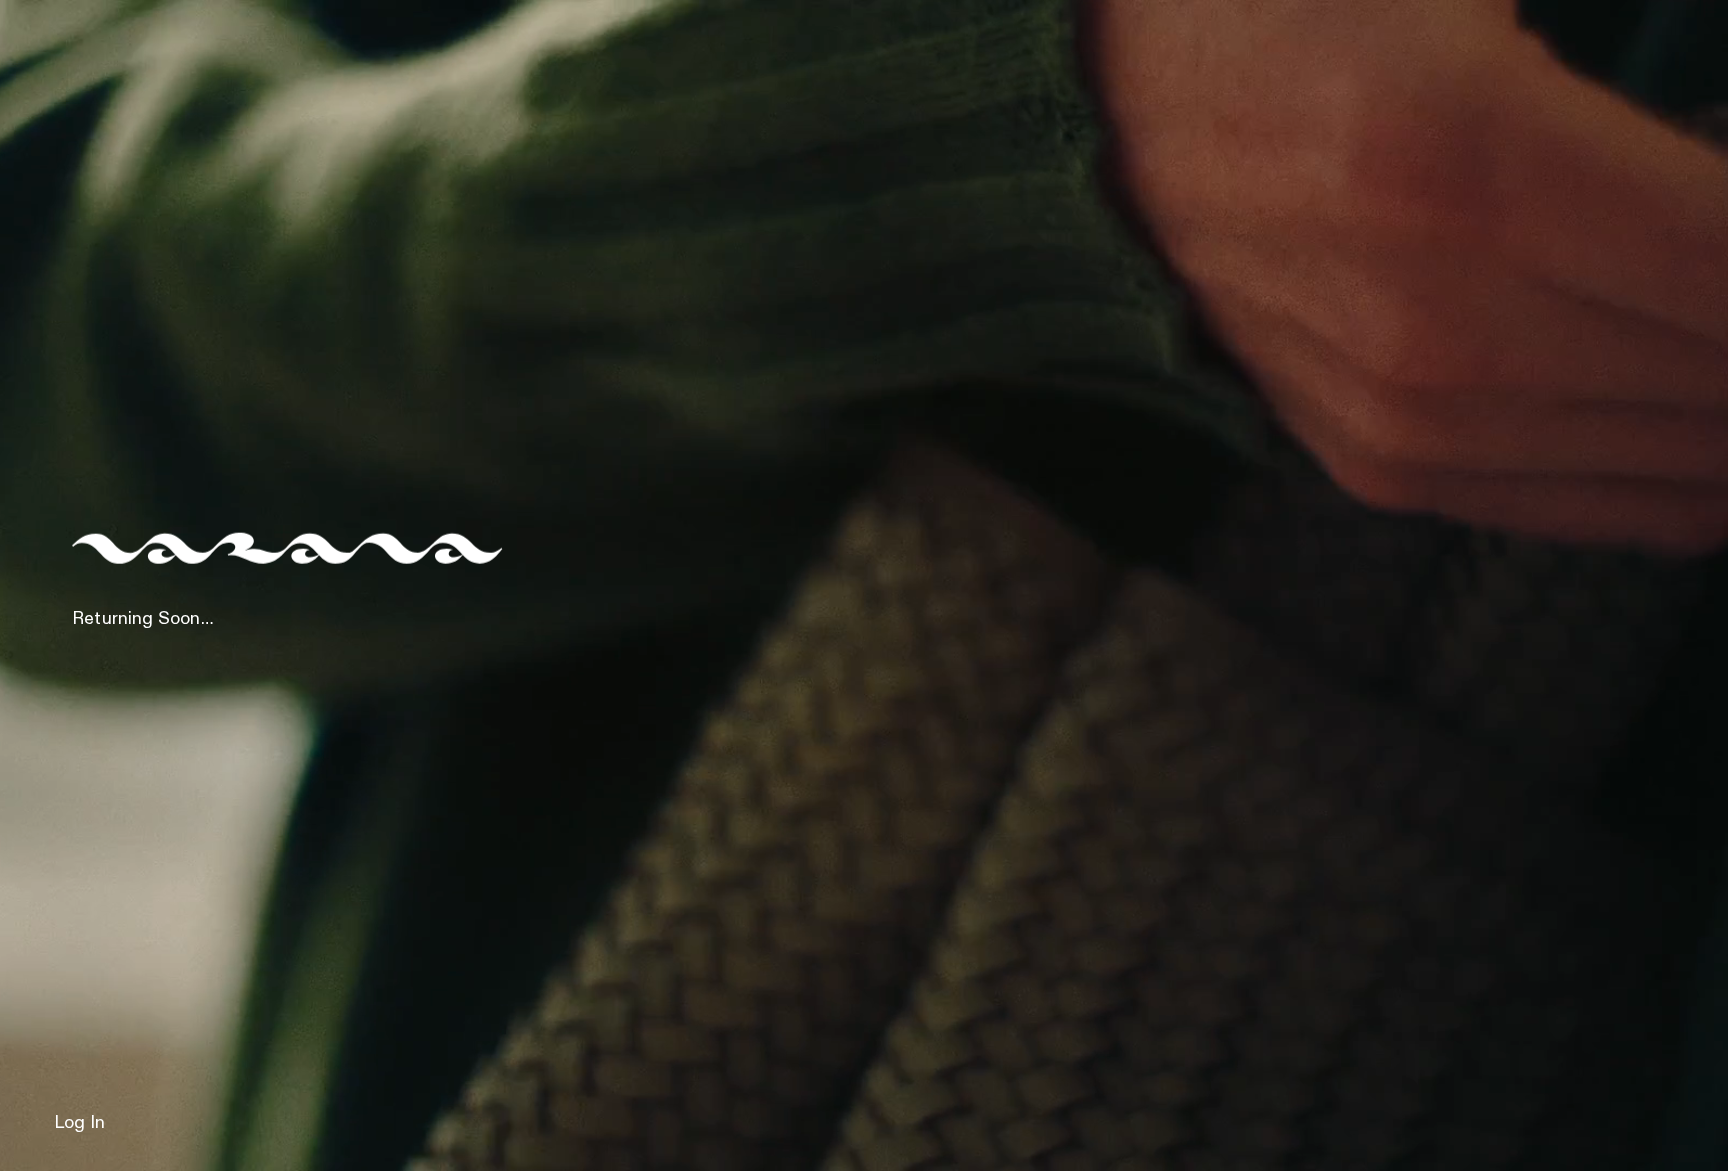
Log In (79, 1123)
